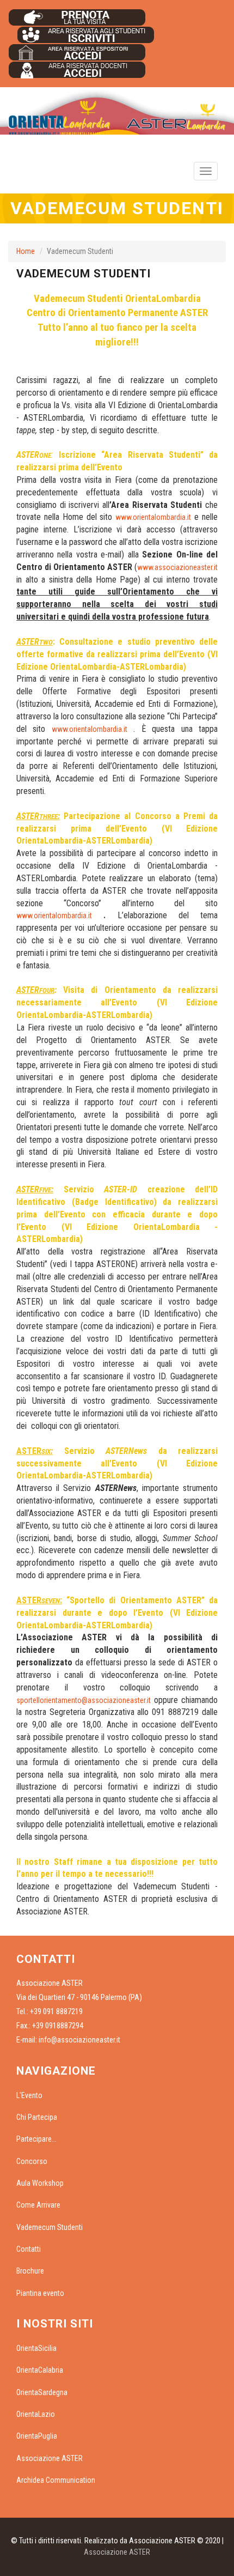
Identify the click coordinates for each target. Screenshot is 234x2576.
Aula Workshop (40, 2183)
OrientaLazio (36, 2414)
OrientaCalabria (40, 2370)
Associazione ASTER (50, 2458)
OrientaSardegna (42, 2392)
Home (26, 251)
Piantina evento (40, 2293)
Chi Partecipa (37, 2117)
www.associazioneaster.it (177, 567)
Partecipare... (36, 2139)
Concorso (32, 2161)
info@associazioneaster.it (79, 2040)
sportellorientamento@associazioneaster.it (84, 1700)
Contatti (29, 2249)
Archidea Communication (56, 2480)
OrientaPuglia (37, 2436)
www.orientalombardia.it (153, 517)
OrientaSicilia (36, 2348)
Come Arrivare (38, 2205)
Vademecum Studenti (50, 2227)
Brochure (30, 2271)
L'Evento (29, 2095)
